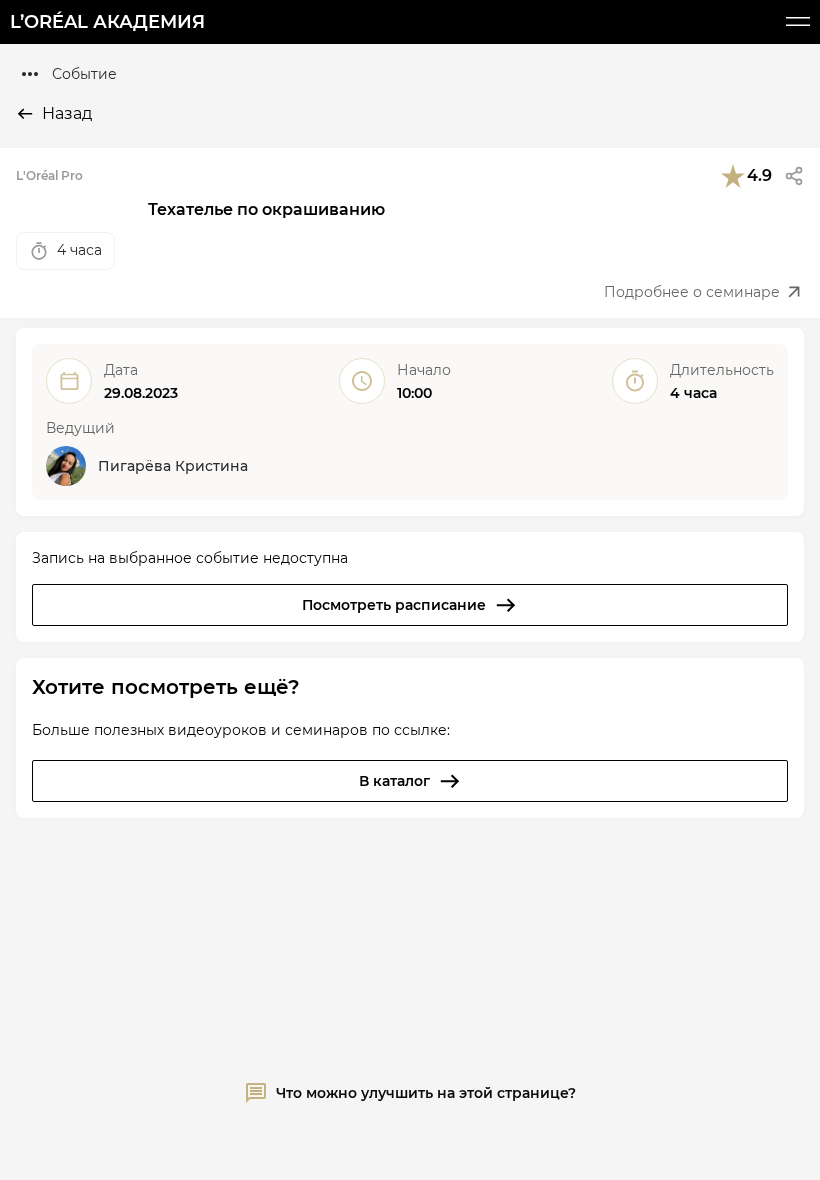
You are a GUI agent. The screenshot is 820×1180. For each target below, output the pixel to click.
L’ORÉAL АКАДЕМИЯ (107, 22)
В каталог (394, 781)
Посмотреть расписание (394, 605)
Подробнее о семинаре (692, 292)
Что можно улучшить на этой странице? (426, 1093)
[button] (794, 176)
